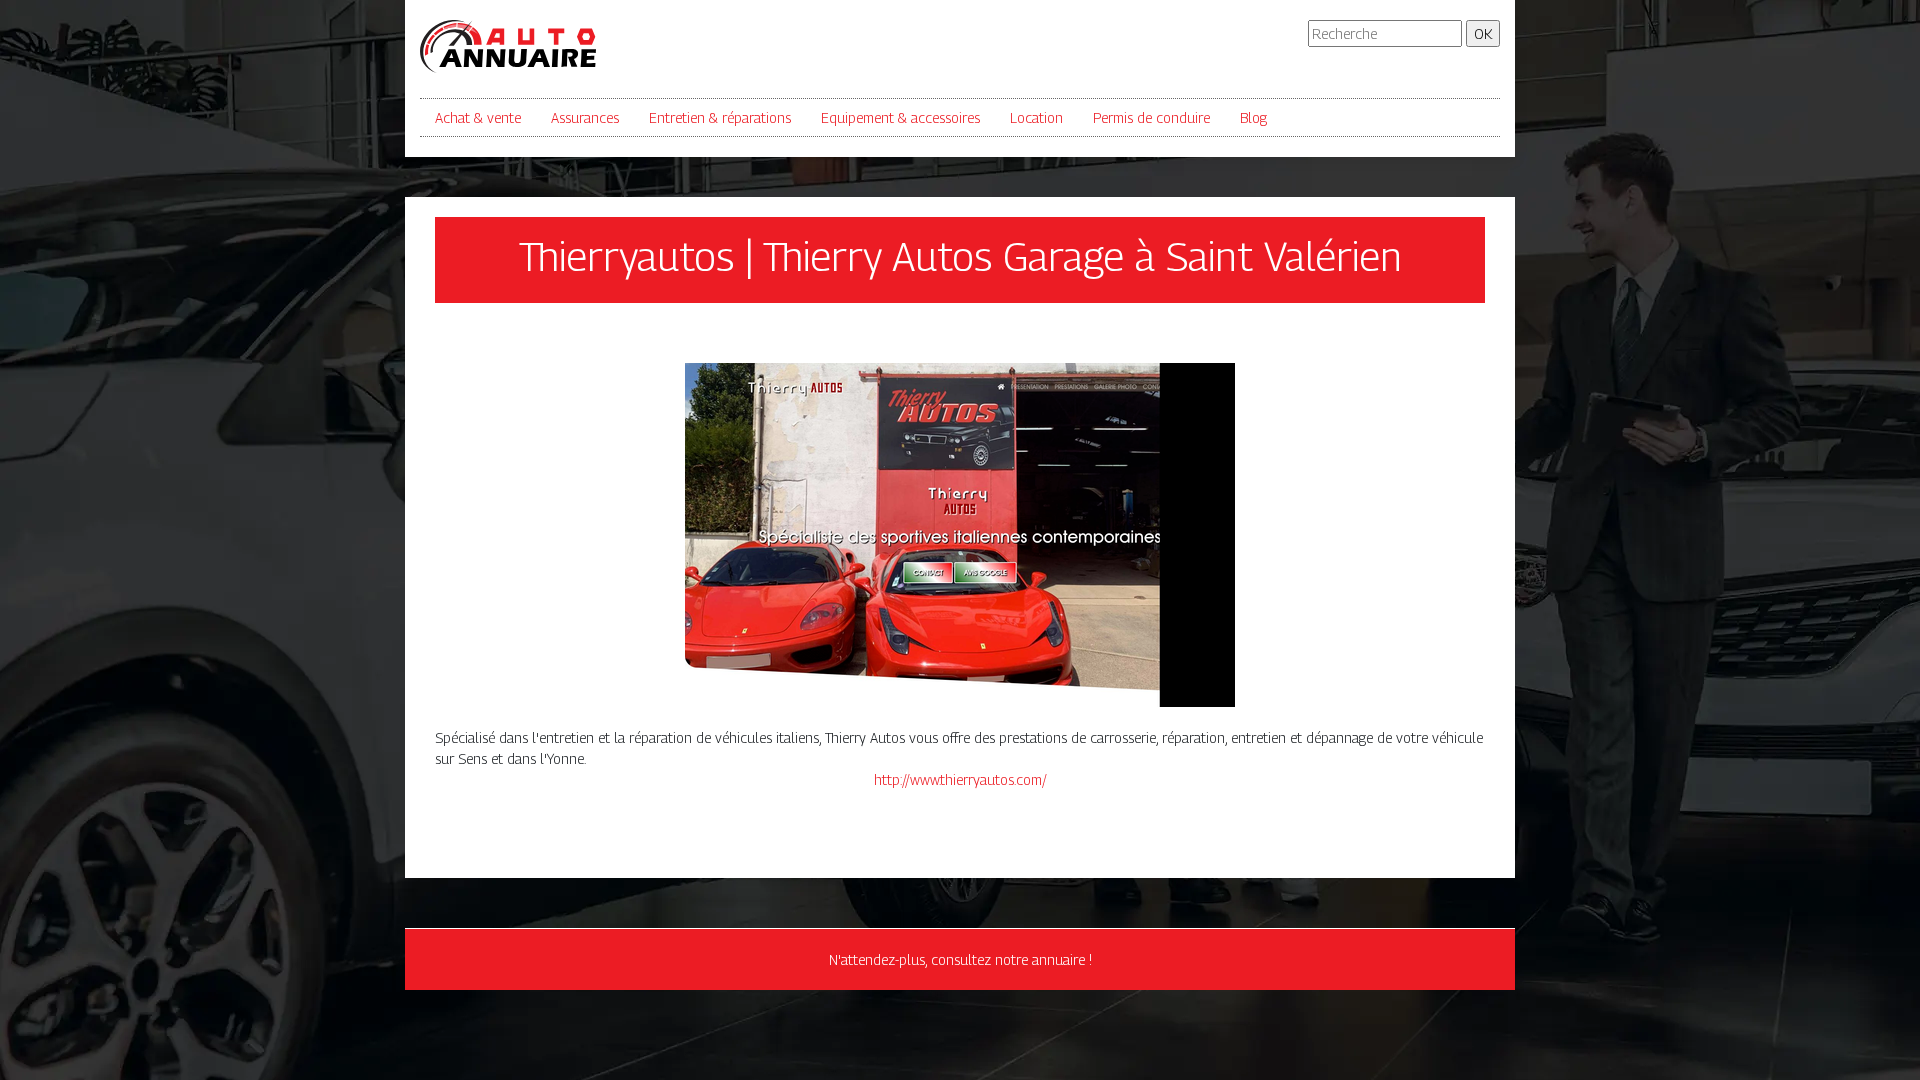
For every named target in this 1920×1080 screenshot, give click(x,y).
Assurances (585, 117)
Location (1036, 117)
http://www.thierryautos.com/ (960, 779)
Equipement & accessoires (900, 117)
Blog (1253, 117)
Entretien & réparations (720, 117)
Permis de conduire (1151, 117)
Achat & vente (478, 117)
